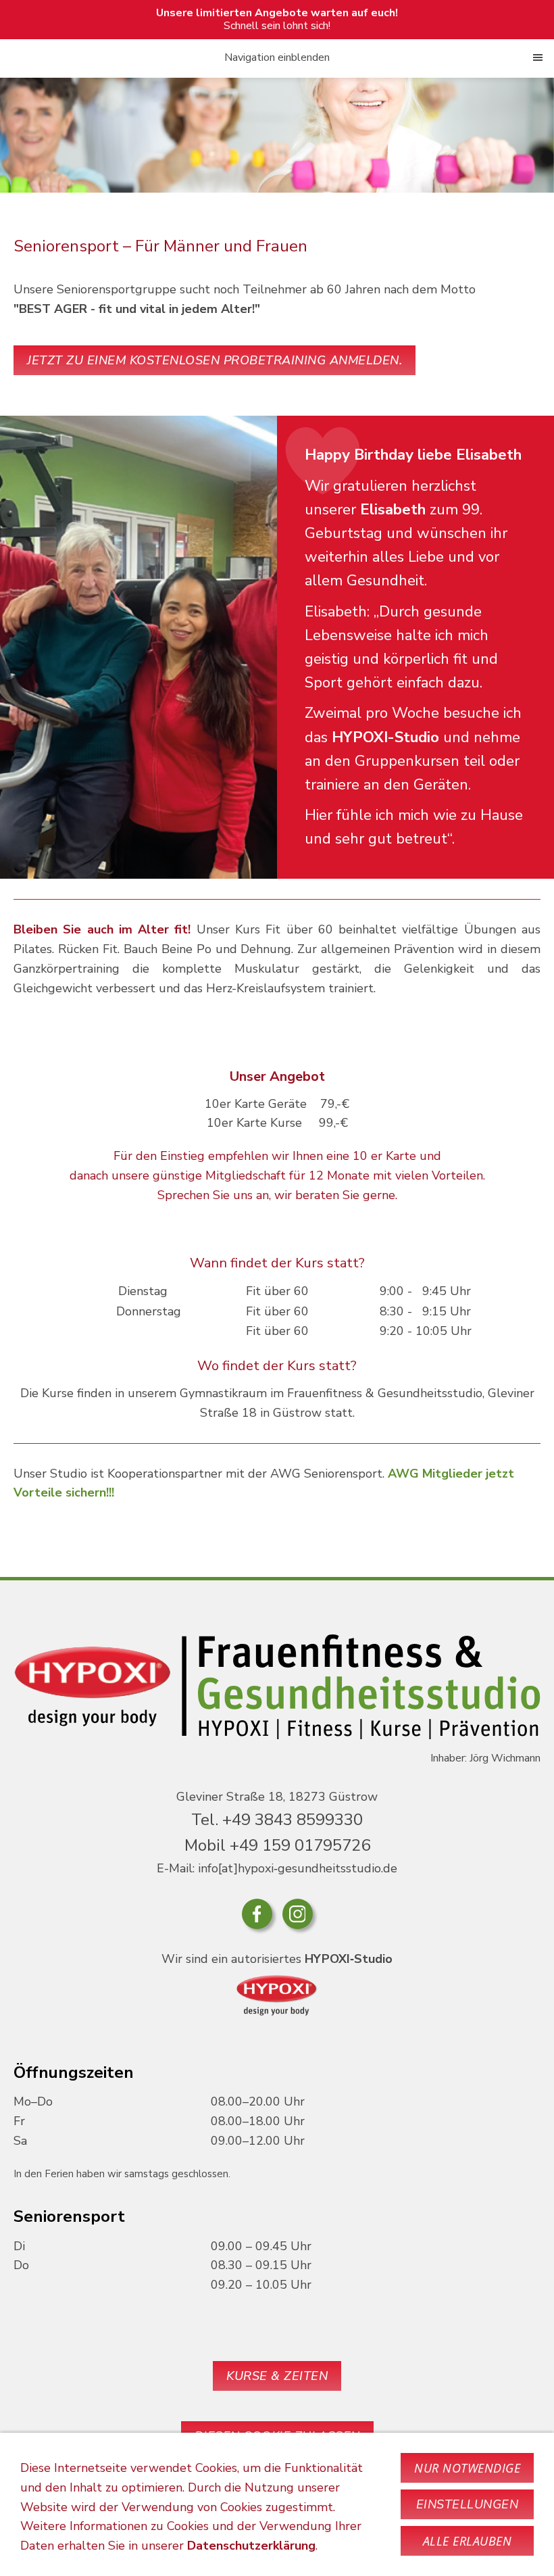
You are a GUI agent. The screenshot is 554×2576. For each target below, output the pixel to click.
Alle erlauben (468, 2541)
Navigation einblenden (277, 57)
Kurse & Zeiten (277, 2376)
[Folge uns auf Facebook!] (257, 1914)
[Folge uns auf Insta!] (298, 1914)
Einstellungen (468, 2504)
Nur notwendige (467, 2468)
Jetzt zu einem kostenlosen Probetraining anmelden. (215, 360)
